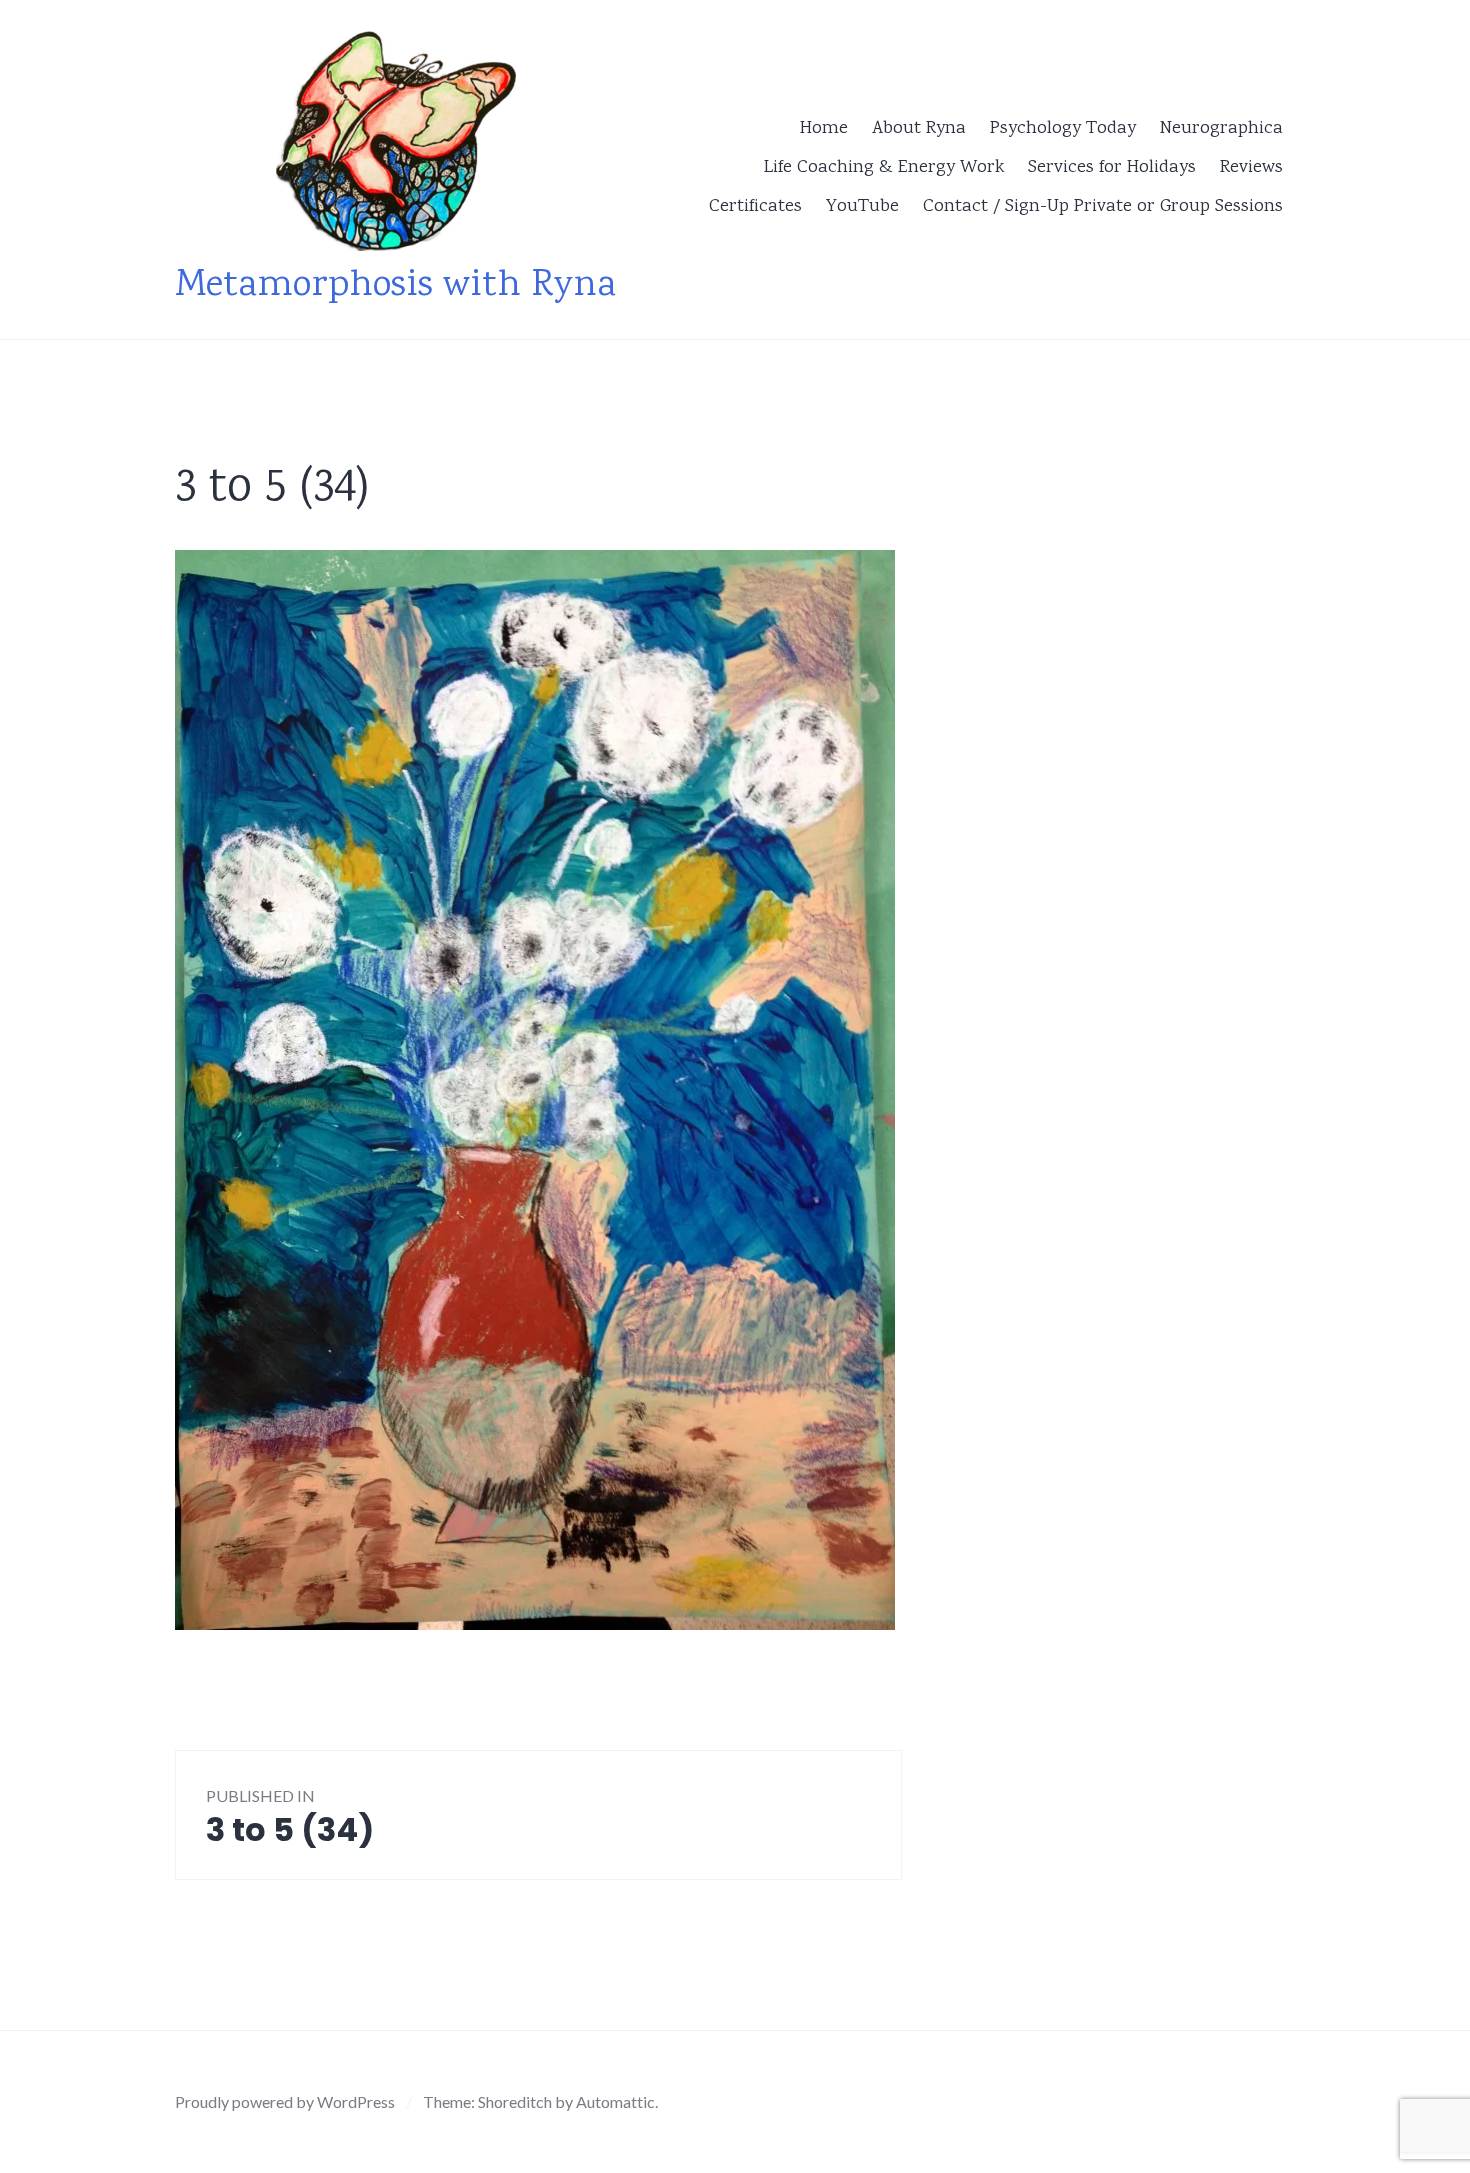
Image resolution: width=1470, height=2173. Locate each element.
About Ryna (919, 129)
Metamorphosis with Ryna (395, 286)
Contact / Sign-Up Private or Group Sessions (1103, 207)
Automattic (615, 2101)
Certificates (755, 207)
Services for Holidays (1112, 168)
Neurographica (1221, 129)
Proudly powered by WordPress (285, 2101)
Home (824, 129)
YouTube (862, 207)
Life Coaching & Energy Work (884, 168)
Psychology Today (1063, 129)
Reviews (1251, 168)
